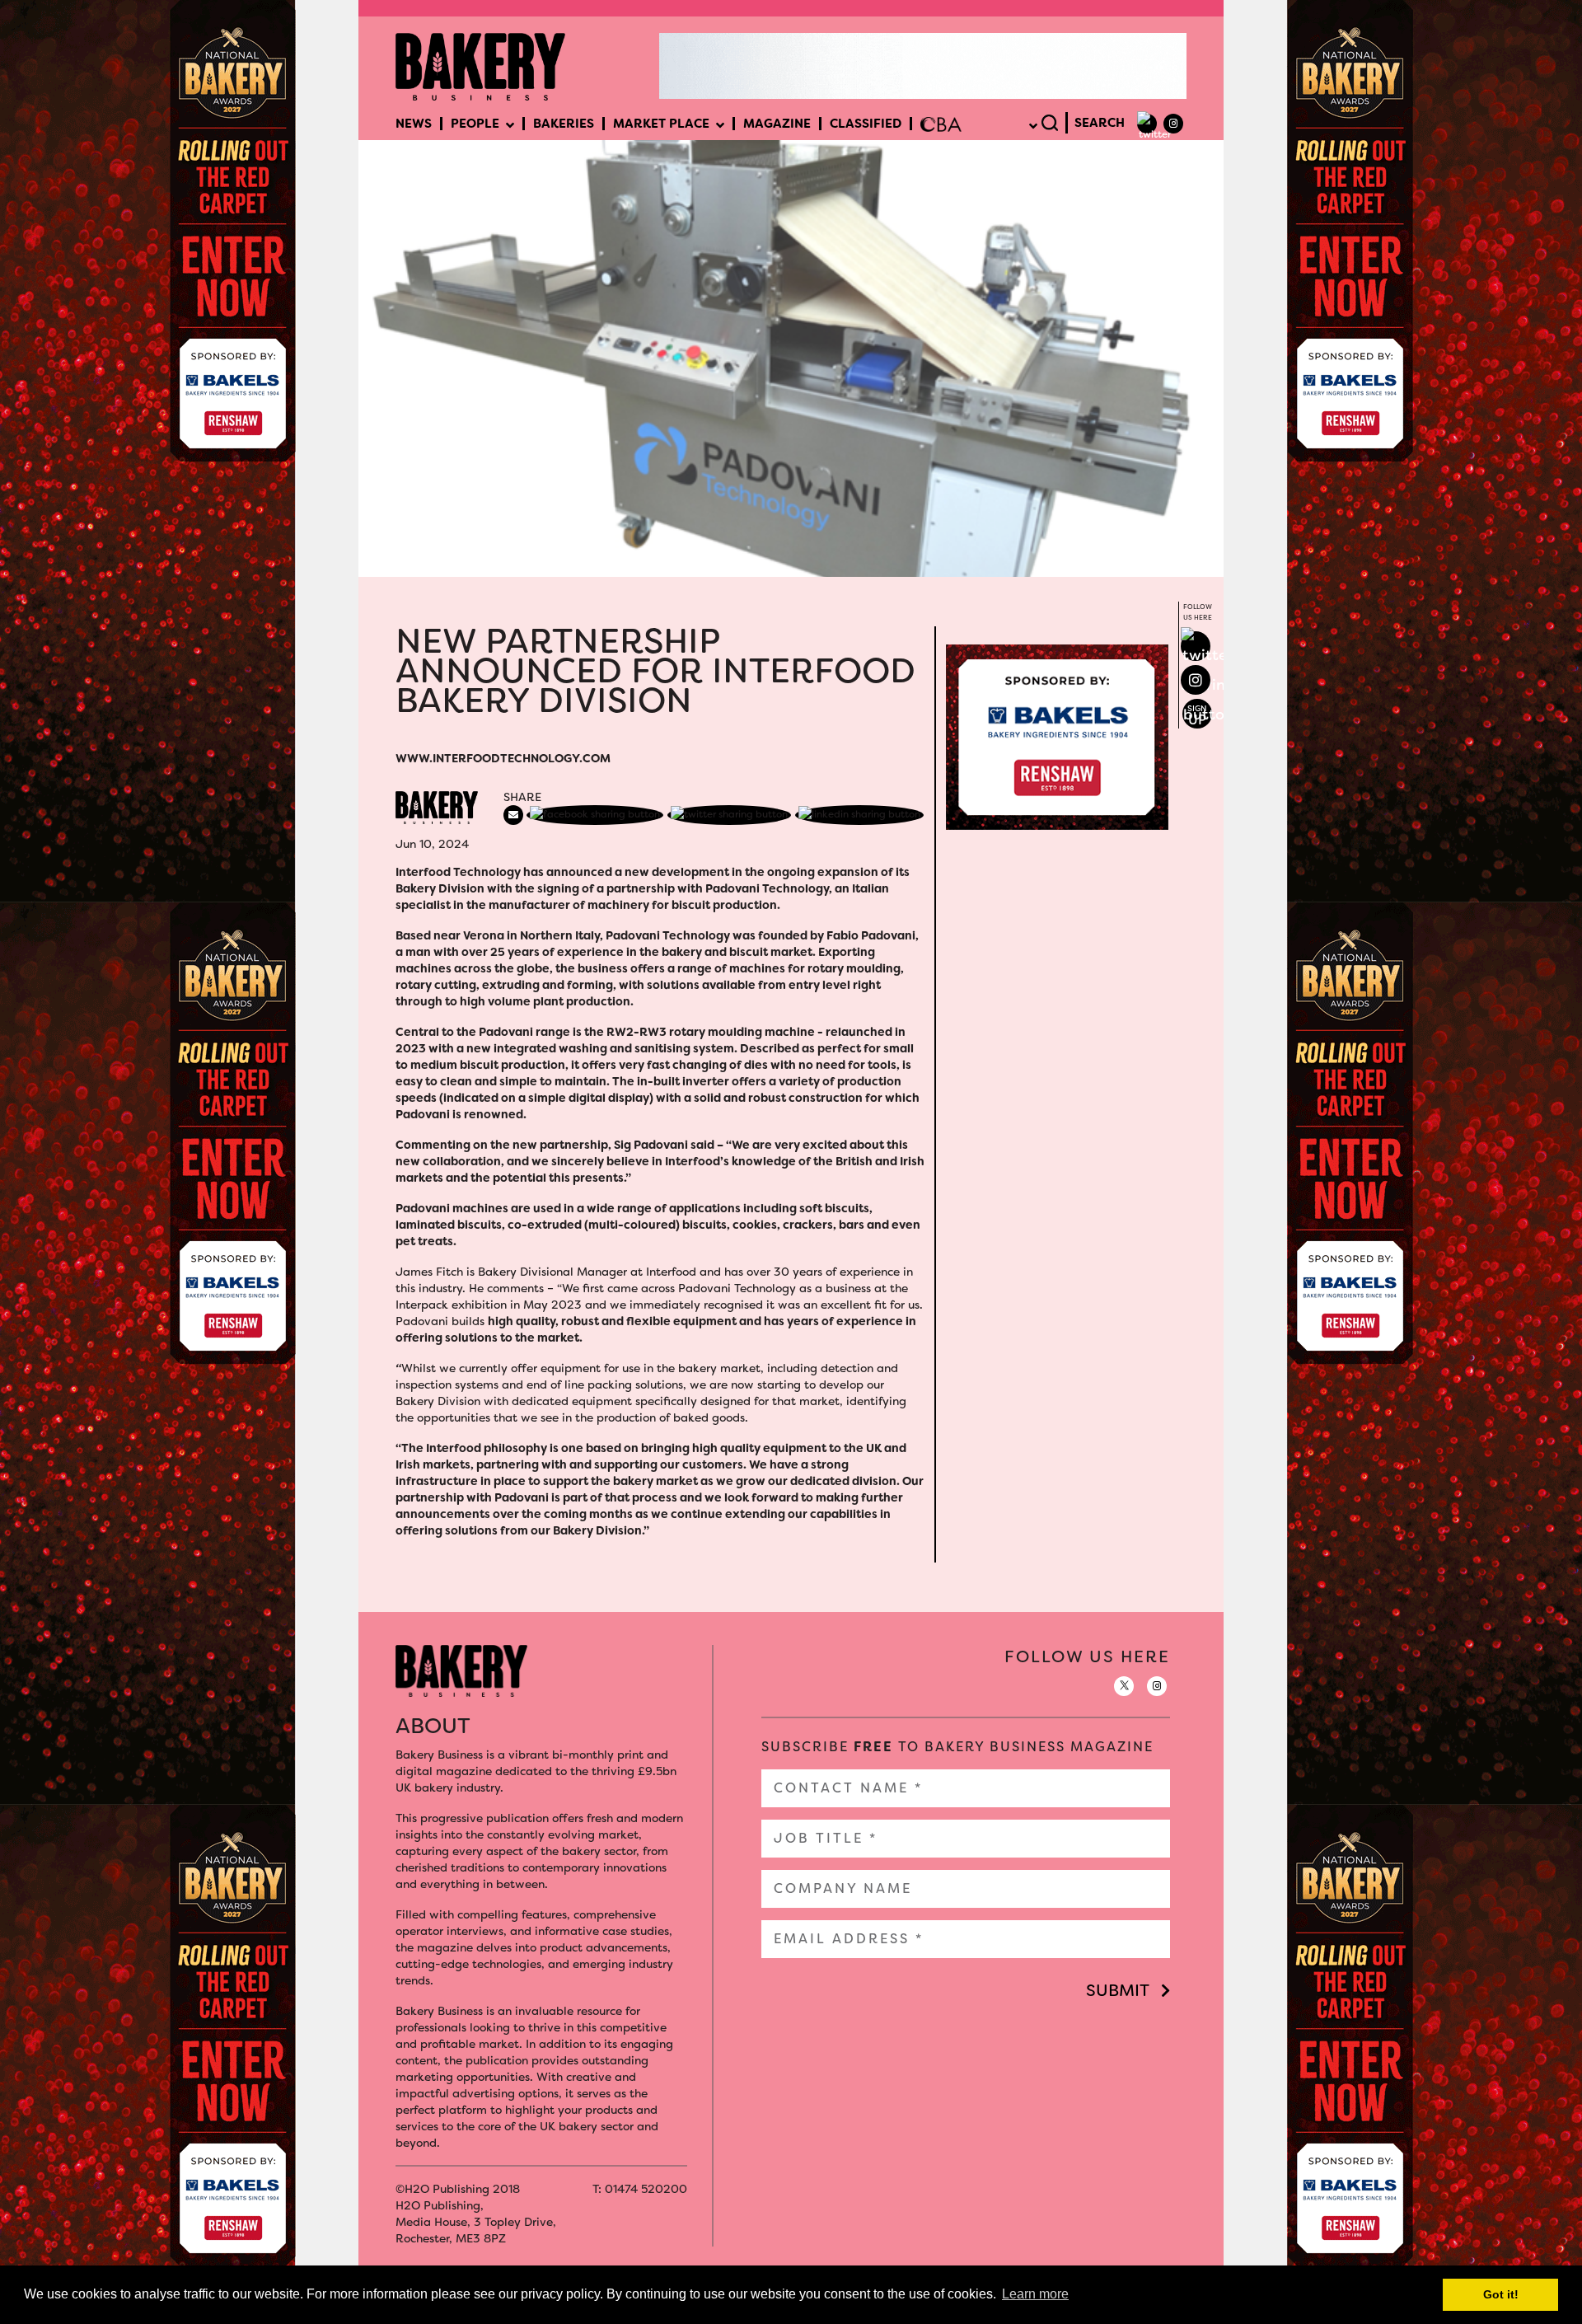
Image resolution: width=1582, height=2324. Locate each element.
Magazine (777, 124)
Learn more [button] (1035, 2294)
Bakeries (564, 124)
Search (1100, 123)
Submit (1118, 1990)
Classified (866, 124)
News (414, 124)
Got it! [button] (1501, 2294)
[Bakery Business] (480, 65)
